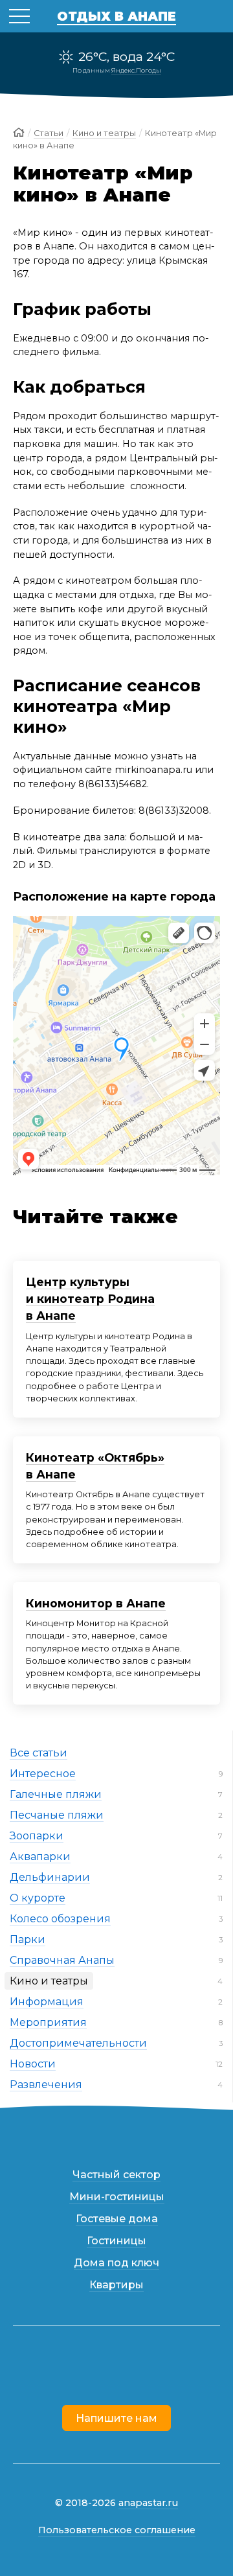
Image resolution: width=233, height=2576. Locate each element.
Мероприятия (48, 2022)
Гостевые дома (117, 2219)
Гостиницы (116, 2241)
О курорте (38, 1898)
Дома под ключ (116, 2263)
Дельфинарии (50, 1877)
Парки (28, 1939)
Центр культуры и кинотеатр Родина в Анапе (90, 1299)
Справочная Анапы (62, 1960)
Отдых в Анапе (116, 16)
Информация (47, 2002)
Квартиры (116, 2285)
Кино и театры (49, 1981)
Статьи (49, 133)
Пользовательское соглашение (117, 2530)
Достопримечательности (78, 2043)
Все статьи (39, 1753)
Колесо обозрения (60, 1919)
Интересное (43, 1774)
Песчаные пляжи (57, 1815)
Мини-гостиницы (117, 2197)
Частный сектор (116, 2175)
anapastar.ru (148, 2503)
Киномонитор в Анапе (96, 1603)
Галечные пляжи (56, 1794)
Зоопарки (37, 1836)
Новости (33, 2064)
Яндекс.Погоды (136, 70)
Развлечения (46, 2085)
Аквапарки (40, 1857)
